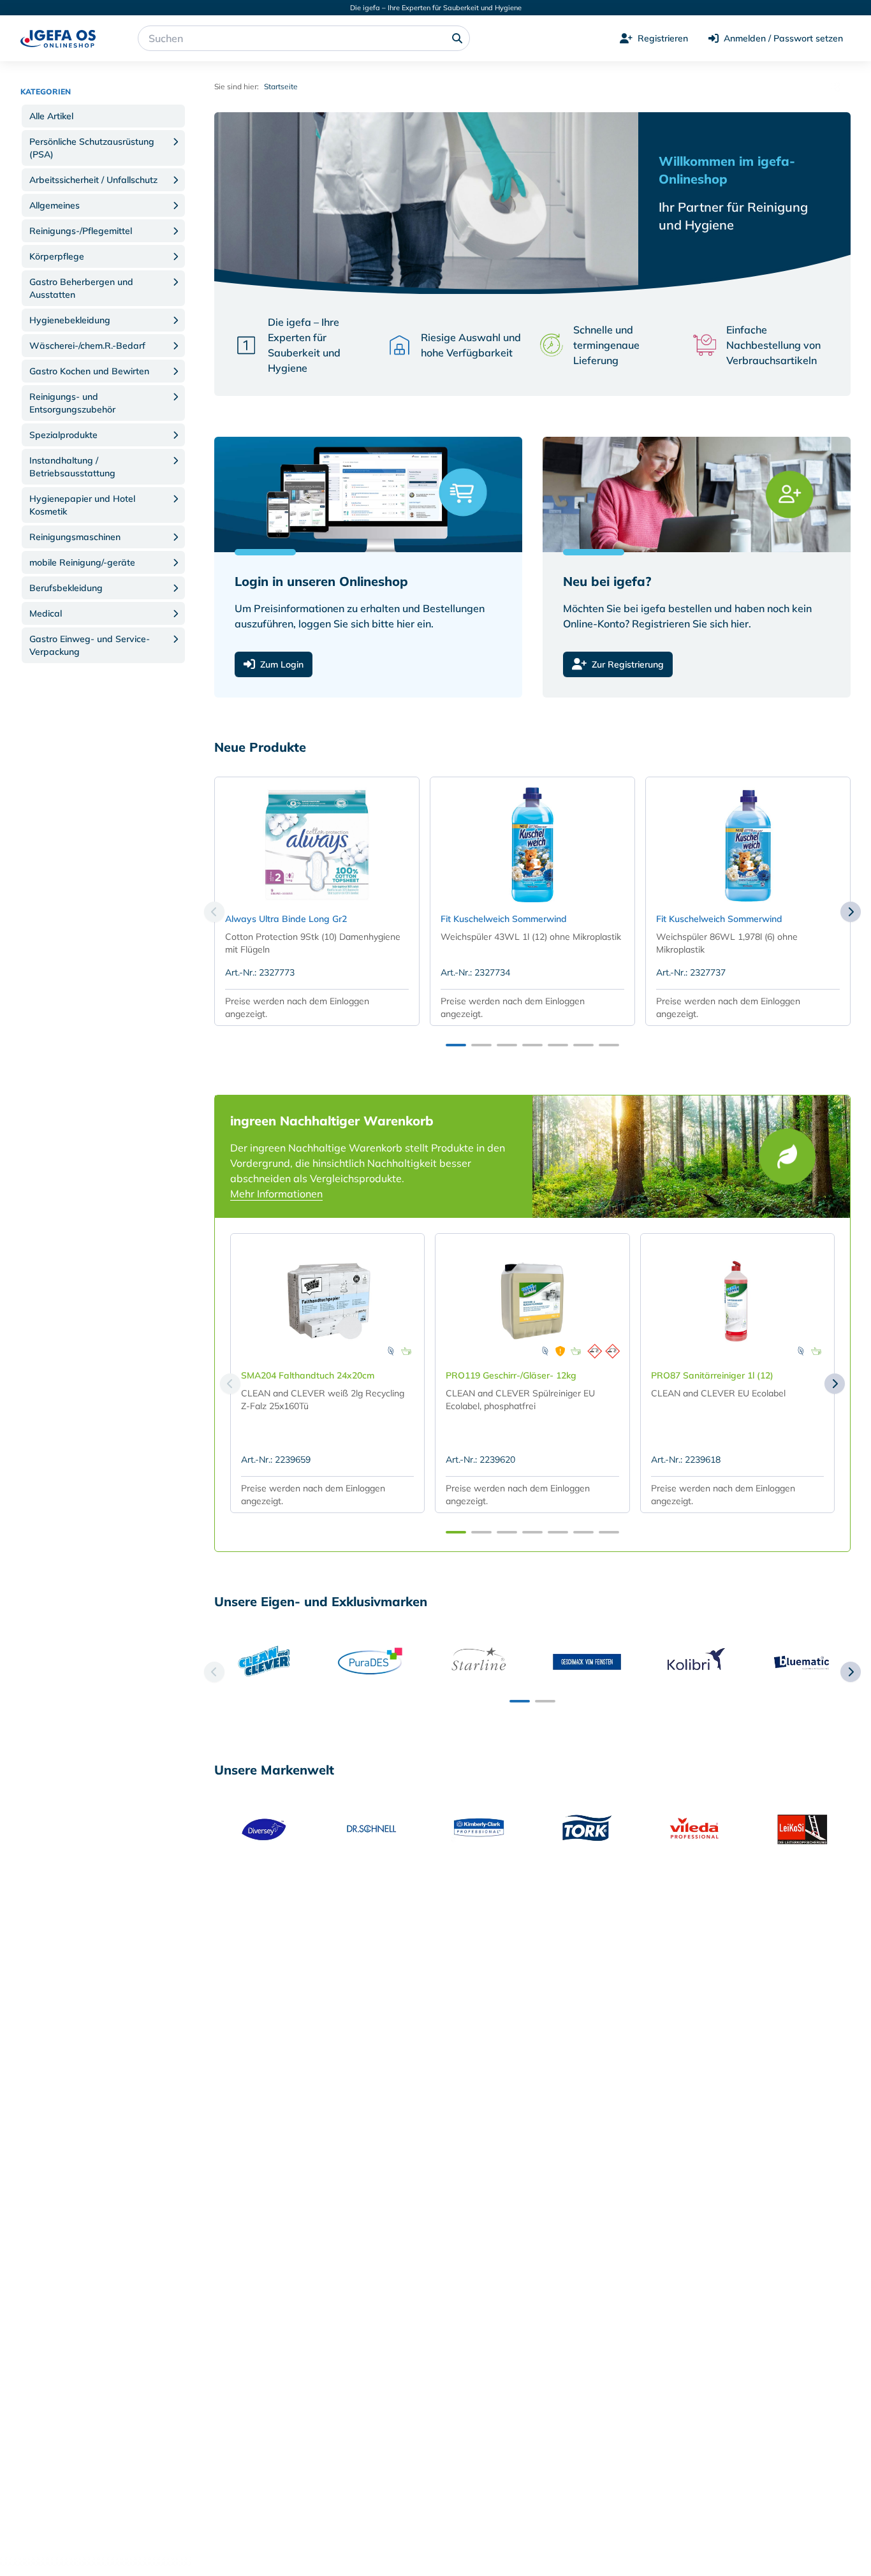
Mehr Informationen (276, 1194)
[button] (103, 116)
